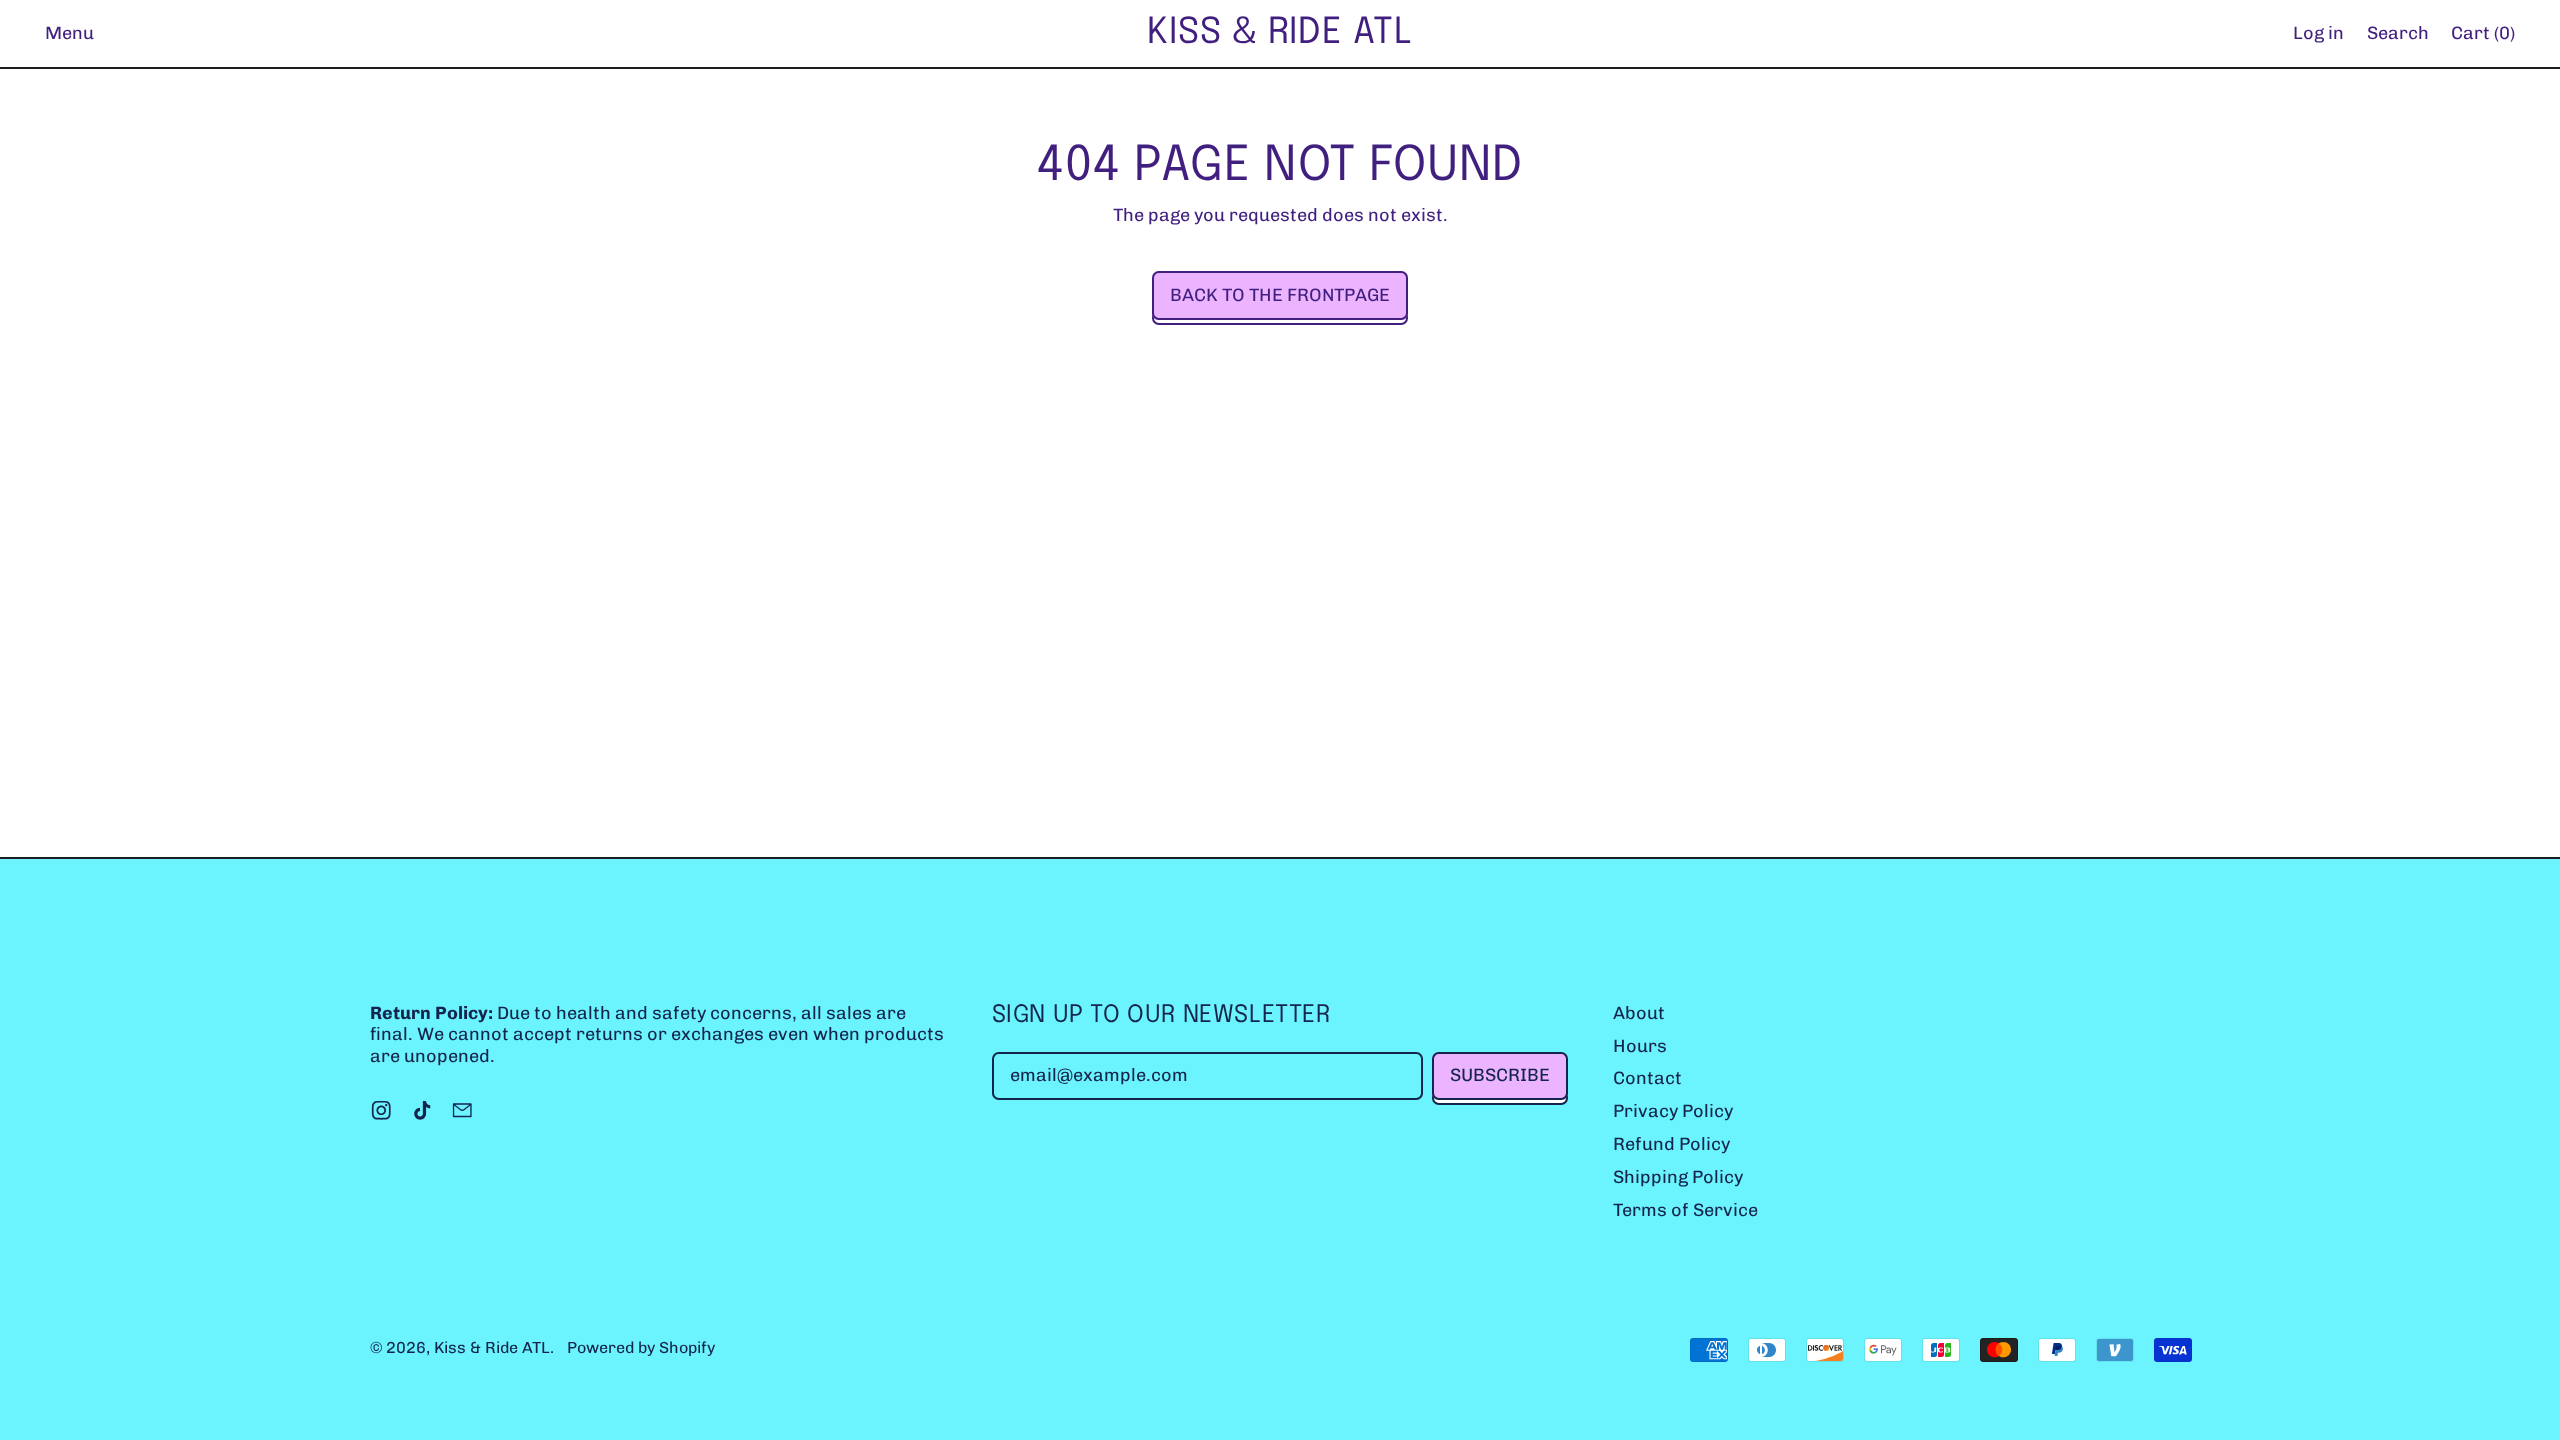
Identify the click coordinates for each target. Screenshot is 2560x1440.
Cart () (2482, 38)
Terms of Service (1685, 1210)
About (1639, 1013)
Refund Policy (1671, 1144)
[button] (2397, 33)
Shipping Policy (1678, 1177)
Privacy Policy (1673, 1111)
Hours (1640, 1046)
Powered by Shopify (641, 1347)
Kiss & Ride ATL (1280, 33)
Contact (1647, 1078)
